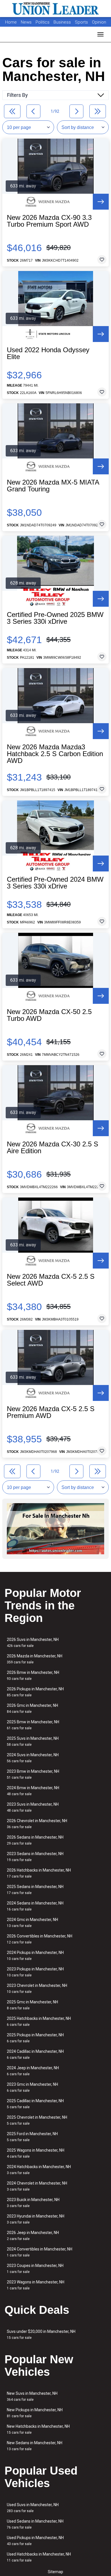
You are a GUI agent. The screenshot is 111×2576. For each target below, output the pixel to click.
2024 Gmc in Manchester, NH (32, 1923)
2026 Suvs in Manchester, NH (33, 1642)
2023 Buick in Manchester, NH (33, 2203)
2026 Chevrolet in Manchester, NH (37, 1824)
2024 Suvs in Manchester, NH (33, 1758)
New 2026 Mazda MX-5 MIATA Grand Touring (53, 486)
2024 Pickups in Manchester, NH (35, 1956)
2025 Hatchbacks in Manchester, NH (39, 2021)
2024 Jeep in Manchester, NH (33, 2071)
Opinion (99, 22)
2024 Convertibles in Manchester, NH (40, 2252)
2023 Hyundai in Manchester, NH (36, 2219)
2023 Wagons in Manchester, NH (36, 2285)
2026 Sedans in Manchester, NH (35, 1840)
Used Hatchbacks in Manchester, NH (39, 2557)
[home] (55, 9)
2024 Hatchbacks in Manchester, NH (39, 2170)
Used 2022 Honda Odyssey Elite (48, 353)
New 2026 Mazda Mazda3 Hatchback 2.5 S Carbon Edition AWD (55, 754)
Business (63, 22)
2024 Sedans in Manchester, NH (35, 1906)
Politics (43, 22)
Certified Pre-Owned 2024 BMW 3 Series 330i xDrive (55, 883)
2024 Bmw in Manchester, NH (33, 1791)
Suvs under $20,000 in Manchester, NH (41, 2334)
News (26, 22)
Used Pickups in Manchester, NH (35, 2541)
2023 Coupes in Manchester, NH (35, 2269)
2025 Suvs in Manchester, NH (33, 1741)
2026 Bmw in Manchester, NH (33, 1675)
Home (11, 22)
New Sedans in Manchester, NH (35, 2446)
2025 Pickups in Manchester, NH (35, 2038)
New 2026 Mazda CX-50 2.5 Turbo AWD (49, 1015)
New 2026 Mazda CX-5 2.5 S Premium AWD (51, 1412)
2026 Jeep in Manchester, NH (33, 2236)
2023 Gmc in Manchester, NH (32, 2087)
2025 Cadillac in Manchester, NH (35, 2104)
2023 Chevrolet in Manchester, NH (37, 1988)
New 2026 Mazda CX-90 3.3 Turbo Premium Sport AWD (49, 221)
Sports (82, 22)
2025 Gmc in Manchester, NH (32, 2005)
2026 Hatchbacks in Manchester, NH (39, 1873)
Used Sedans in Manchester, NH (35, 2524)
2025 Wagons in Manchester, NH (36, 2153)
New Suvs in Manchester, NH (32, 2396)
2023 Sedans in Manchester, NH (35, 1857)
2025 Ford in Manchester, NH (32, 2137)
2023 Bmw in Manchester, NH (33, 1774)
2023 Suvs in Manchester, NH (33, 1807)
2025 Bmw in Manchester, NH (33, 1725)
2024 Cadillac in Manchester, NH (35, 2054)
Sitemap (55, 2572)
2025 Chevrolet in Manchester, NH (37, 2120)
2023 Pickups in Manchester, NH (35, 1972)
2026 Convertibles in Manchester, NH (40, 1939)
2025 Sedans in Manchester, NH (35, 1890)
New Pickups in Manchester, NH (35, 2413)
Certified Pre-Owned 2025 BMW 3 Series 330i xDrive (55, 618)
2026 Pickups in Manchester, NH (35, 1692)
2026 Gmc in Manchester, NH (32, 1708)
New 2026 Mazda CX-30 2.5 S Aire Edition (53, 1148)
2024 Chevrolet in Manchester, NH (37, 2186)
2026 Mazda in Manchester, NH (35, 1659)
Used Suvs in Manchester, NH (33, 2508)
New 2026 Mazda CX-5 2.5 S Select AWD (51, 1280)
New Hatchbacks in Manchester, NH (38, 2429)
